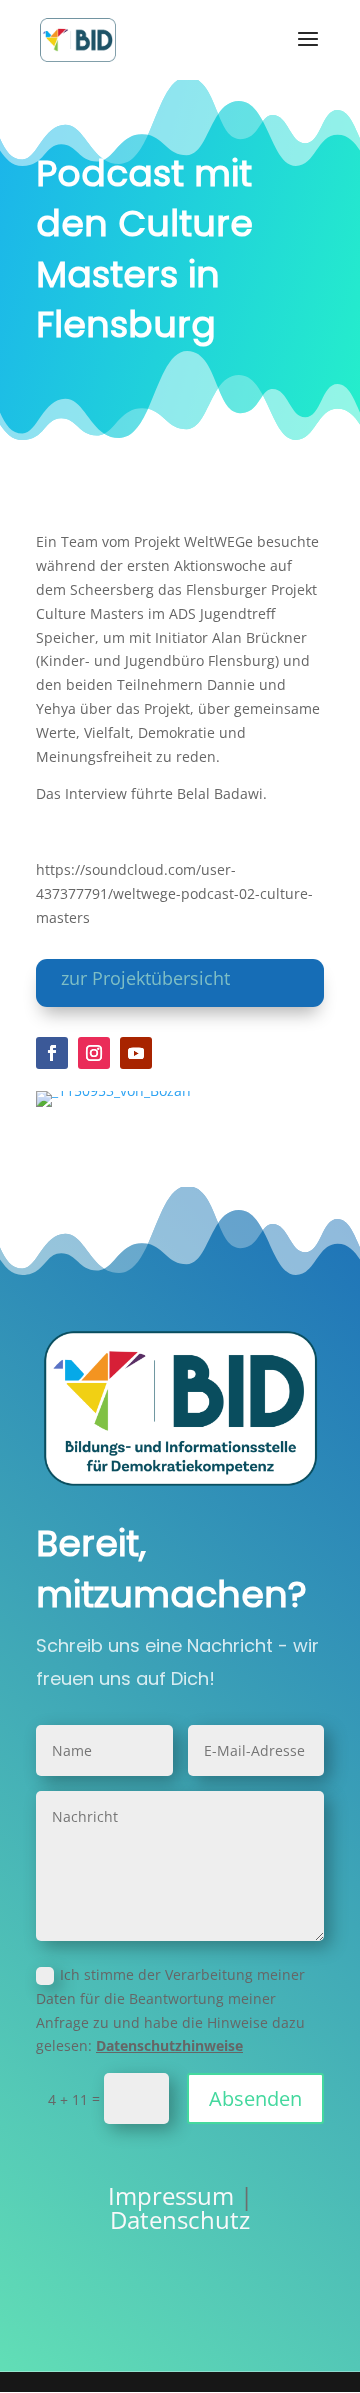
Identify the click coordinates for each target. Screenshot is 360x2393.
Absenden (255, 2098)
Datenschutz (180, 2219)
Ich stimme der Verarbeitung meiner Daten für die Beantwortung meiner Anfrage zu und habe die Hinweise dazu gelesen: (170, 2010)
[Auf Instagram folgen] (94, 1053)
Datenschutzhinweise (169, 2045)
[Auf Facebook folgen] (52, 1053)
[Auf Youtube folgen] (136, 1053)
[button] (36, 2357)
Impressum (171, 2195)
